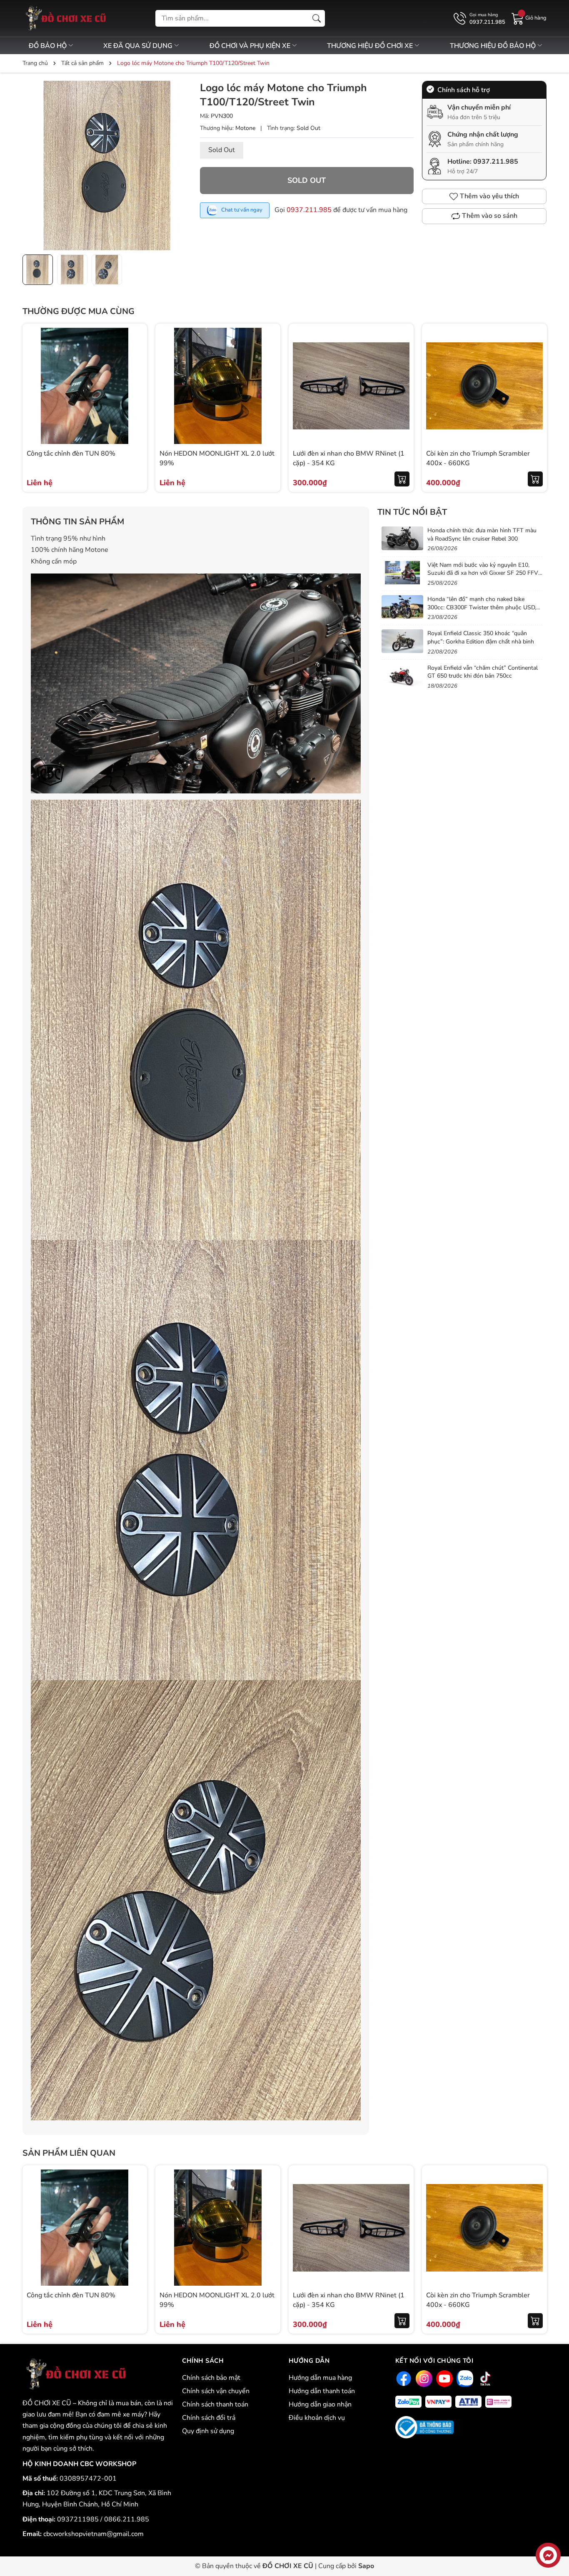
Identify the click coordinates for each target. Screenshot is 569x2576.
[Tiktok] (484, 2378)
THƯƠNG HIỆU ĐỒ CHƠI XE (371, 46)
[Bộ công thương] (424, 2427)
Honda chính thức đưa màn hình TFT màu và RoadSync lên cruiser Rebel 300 (482, 535)
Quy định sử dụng (208, 2431)
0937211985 (79, 2519)
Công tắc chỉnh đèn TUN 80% (71, 454)
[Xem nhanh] (135, 369)
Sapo (366, 2566)
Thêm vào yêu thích (489, 196)
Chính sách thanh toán (215, 2404)
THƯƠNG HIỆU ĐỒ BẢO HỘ (494, 46)
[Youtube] (443, 2378)
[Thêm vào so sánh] (135, 404)
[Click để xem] (107, 165)
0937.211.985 (309, 210)
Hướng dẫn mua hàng (320, 2378)
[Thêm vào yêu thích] (135, 386)
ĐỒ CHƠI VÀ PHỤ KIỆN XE (251, 46)
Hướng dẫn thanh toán (322, 2391)
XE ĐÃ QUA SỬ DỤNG (139, 46)
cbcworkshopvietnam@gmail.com (94, 2534)
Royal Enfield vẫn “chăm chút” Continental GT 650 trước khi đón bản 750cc (483, 672)
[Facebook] (403, 2378)
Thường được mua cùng (79, 311)
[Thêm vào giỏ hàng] (402, 479)
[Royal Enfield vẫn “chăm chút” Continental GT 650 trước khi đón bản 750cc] (402, 676)
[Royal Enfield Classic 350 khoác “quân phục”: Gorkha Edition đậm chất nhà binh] (402, 641)
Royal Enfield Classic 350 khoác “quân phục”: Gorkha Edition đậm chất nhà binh (481, 637)
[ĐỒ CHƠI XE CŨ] (74, 2374)
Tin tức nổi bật (412, 512)
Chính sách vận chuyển (216, 2391)
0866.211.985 (127, 2519)
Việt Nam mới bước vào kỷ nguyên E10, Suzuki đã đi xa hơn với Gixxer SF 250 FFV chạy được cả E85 (483, 573)
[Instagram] (423, 2378)
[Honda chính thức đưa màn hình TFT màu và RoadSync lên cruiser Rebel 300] (402, 538)
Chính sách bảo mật (211, 2378)
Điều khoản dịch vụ (317, 2418)
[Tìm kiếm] (317, 18)
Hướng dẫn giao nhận (320, 2404)
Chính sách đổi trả (209, 2418)
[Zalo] (464, 2378)
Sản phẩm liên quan (69, 2153)
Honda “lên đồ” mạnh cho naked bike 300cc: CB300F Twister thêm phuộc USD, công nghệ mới (482, 607)
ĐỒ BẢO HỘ (49, 46)
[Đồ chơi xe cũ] (64, 18)
